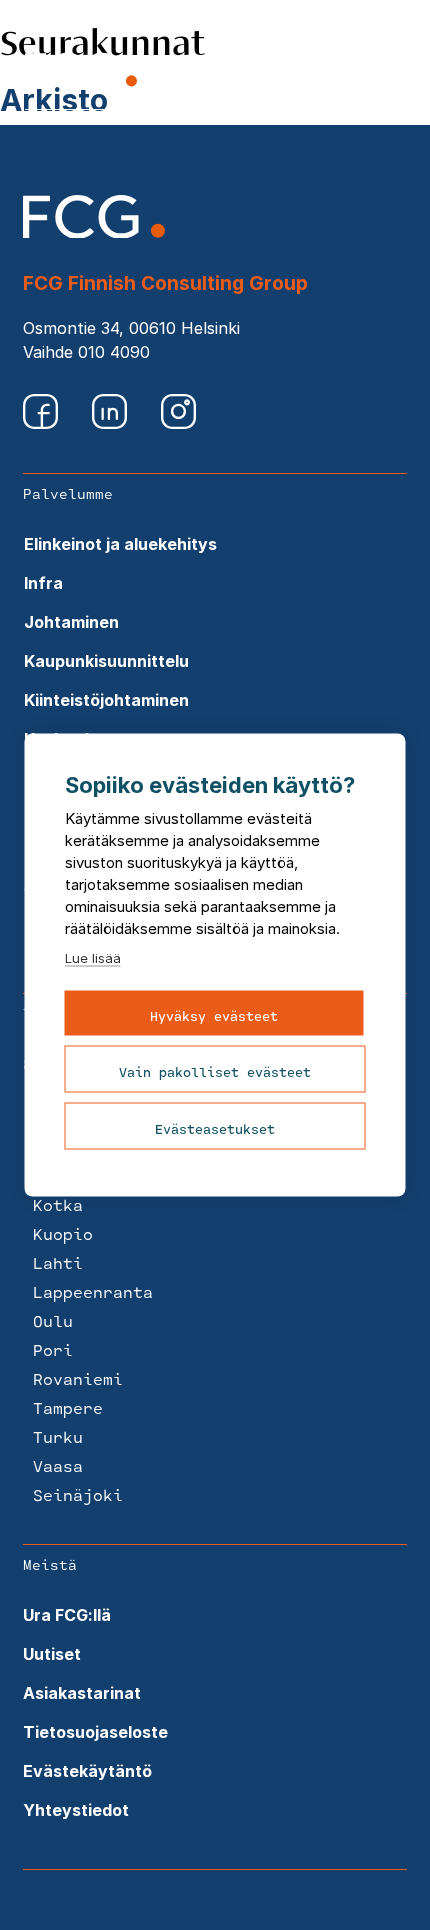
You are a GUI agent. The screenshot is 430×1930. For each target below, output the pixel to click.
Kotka (58, 1204)
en (351, 72)
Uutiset (52, 1654)
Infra (43, 583)
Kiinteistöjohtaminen (106, 700)
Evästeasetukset (215, 1129)
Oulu (53, 1320)
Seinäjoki (78, 1494)
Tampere (68, 1407)
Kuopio (63, 1233)
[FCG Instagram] (178, 423)
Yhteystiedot (76, 1810)
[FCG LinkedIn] (111, 423)
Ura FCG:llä (67, 1615)
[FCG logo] (94, 232)
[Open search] (255, 71)
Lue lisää (93, 958)
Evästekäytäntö (87, 1771)
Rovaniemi (78, 1378)
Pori (53, 1349)
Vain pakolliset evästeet (215, 1072)
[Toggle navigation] (394, 72)
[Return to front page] (81, 86)
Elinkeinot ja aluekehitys (120, 544)
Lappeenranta (93, 1291)
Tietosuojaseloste (95, 1732)
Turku (58, 1436)
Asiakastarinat (82, 1693)
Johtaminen (71, 622)
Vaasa (58, 1465)
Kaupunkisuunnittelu (106, 661)
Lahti (58, 1262)
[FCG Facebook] (42, 423)
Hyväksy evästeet (214, 1016)
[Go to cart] (305, 74)
